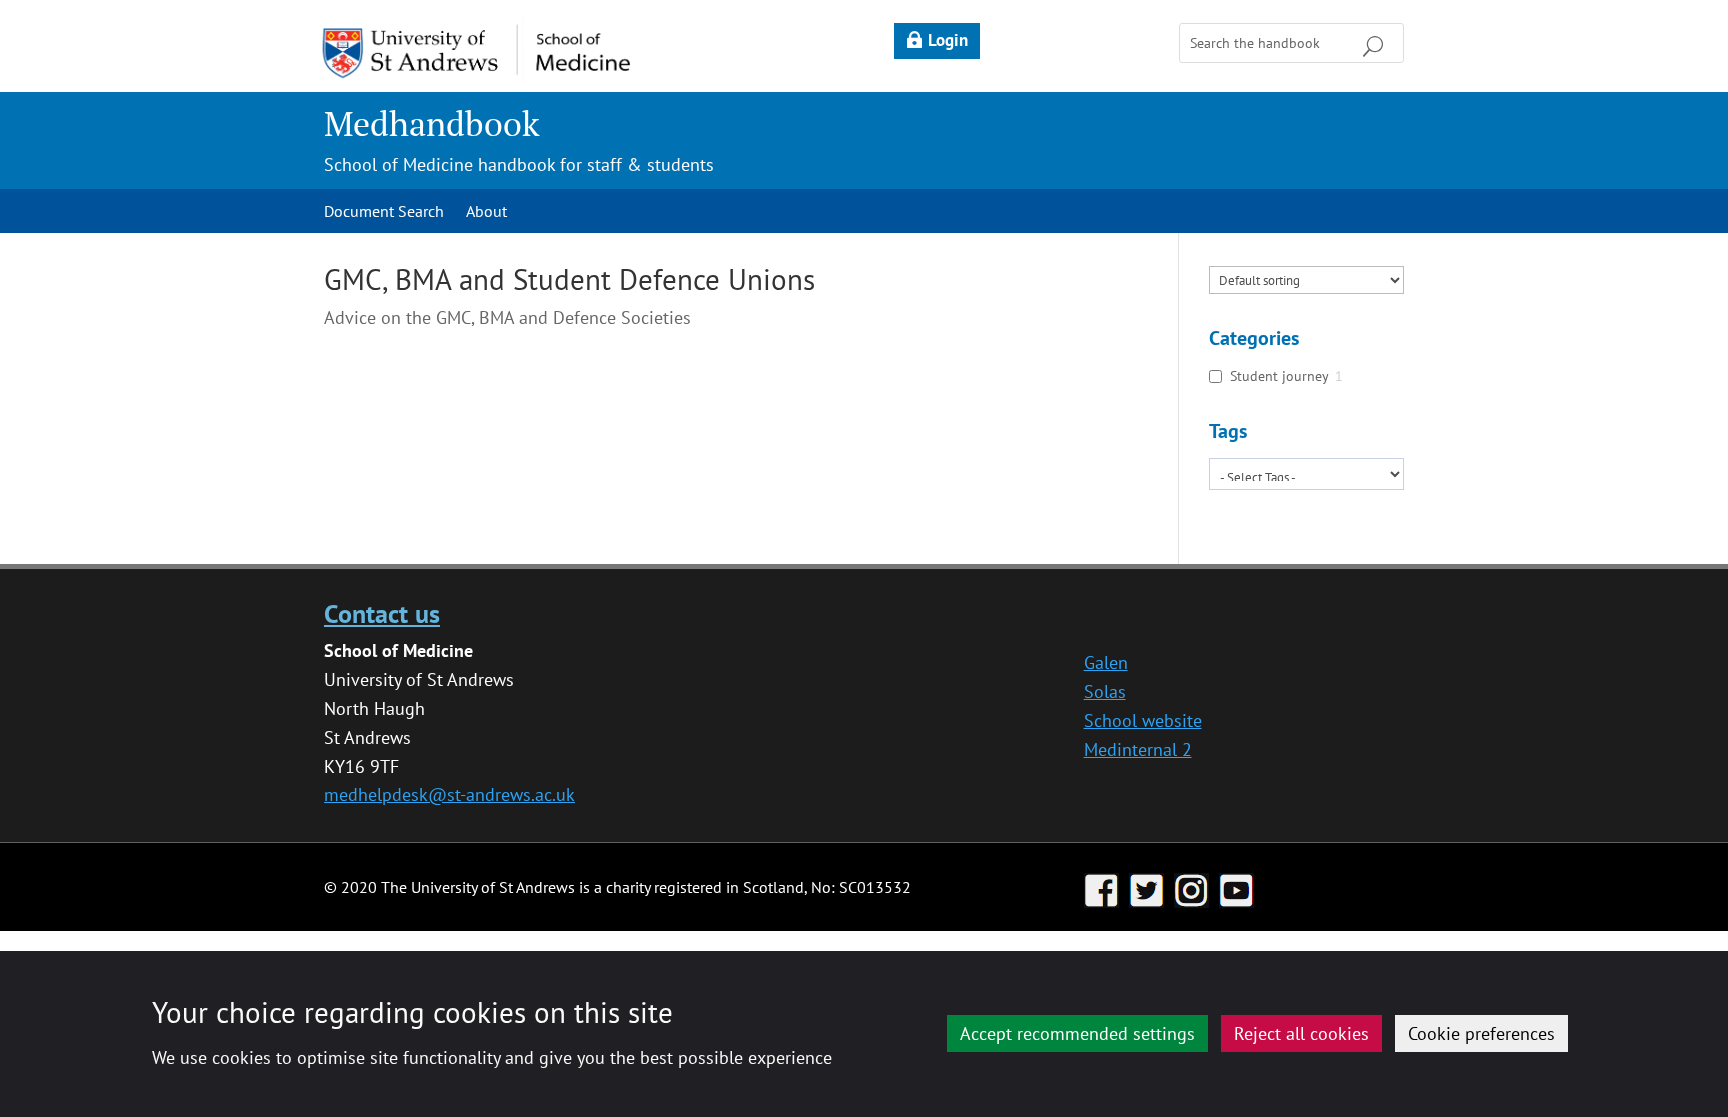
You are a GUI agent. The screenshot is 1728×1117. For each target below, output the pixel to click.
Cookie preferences (1481, 1033)
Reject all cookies (1301, 1033)
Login (948, 40)
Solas (1105, 691)
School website (1143, 720)
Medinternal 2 (1138, 749)
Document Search (384, 212)
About (486, 212)
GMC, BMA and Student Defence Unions (569, 279)
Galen (1106, 662)
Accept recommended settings (1077, 1033)
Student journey (1279, 376)
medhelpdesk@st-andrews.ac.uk (449, 794)
